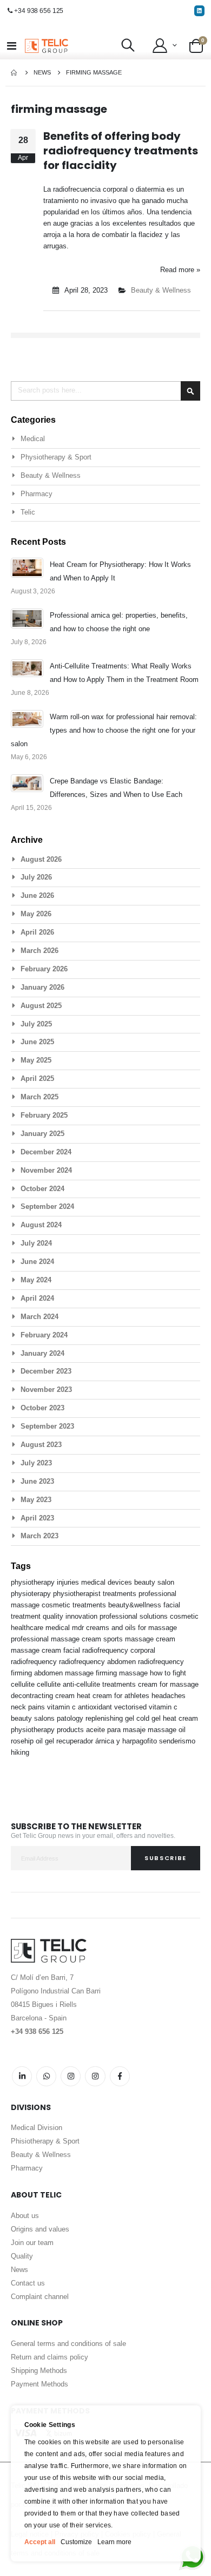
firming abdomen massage (53, 1673)
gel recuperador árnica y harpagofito (102, 1741)
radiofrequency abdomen (98, 1662)
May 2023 (36, 1500)
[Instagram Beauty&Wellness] (71, 2076)
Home (15, 73)
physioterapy (32, 1594)
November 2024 (46, 1170)
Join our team (32, 2243)
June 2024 (37, 1262)
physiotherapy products (48, 1730)
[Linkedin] (199, 11)
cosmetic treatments (75, 1605)
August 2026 (41, 859)
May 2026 (36, 914)
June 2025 (37, 1042)
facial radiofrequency (97, 1650)
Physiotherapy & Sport (56, 457)
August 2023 (41, 1445)
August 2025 (41, 1006)
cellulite (50, 1684)
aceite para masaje (117, 1730)
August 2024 (41, 1225)
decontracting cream (44, 1696)
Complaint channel (40, 2297)
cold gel (150, 1718)
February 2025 (44, 1115)
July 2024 (36, 1243)
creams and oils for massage (131, 1628)
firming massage (123, 1673)
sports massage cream (139, 1639)
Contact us (28, 2283)
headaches (169, 1696)
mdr (79, 1628)
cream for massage (168, 1684)
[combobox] (105, 391)
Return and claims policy (50, 2357)
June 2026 (37, 895)
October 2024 (42, 1189)
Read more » (180, 270)
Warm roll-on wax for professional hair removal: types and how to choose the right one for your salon (104, 730)
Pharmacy (37, 494)
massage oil (167, 1730)
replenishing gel (111, 1718)
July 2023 (36, 1463)
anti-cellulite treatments (100, 1684)
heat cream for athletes (114, 1696)
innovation (83, 1616)
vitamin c (62, 1707)
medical (59, 1628)
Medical (33, 439)
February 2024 (44, 1335)
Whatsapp (46, 2076)
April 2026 (37, 932)
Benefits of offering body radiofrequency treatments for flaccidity (121, 151)
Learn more (114, 2542)
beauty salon (154, 1582)
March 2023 (39, 1536)
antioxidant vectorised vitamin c (128, 1707)
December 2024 (46, 1152)
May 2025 (36, 1060)
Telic (28, 512)
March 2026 (39, 951)
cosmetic (184, 1616)
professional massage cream (57, 1639)
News (42, 72)
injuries (69, 1582)
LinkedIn (22, 2076)
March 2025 (39, 1097)
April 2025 (37, 1079)
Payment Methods (39, 2384)
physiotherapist (78, 1594)
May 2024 (36, 1280)
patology (71, 1718)
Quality (22, 2256)
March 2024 (39, 1317)
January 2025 (42, 1134)
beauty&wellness (136, 1605)
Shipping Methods (39, 2371)
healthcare (28, 1628)
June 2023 (37, 1481)
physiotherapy (34, 1582)
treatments (121, 1594)
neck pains (29, 1707)
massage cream (37, 1650)
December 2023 (46, 1371)
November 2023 (46, 1390)
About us (25, 2216)
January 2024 (42, 1353)
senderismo (177, 1741)
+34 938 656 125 (39, 11)
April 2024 (37, 1298)
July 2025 (36, 1024)
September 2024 (47, 1206)
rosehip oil (28, 1741)
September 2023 (47, 1426)
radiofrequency (161, 1662)
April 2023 (37, 1518)
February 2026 (44, 969)
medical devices (108, 1582)
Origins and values (40, 2229)
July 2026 (36, 877)
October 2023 (42, 1408)
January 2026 (42, 987)
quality (54, 1616)
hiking (20, 1752)
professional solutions (135, 1616)
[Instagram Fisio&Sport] (95, 2076)
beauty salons (34, 1718)
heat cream (180, 1718)
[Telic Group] (47, 46)
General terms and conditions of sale (68, 2344)
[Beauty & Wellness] (120, 2076)
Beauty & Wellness (161, 290)
